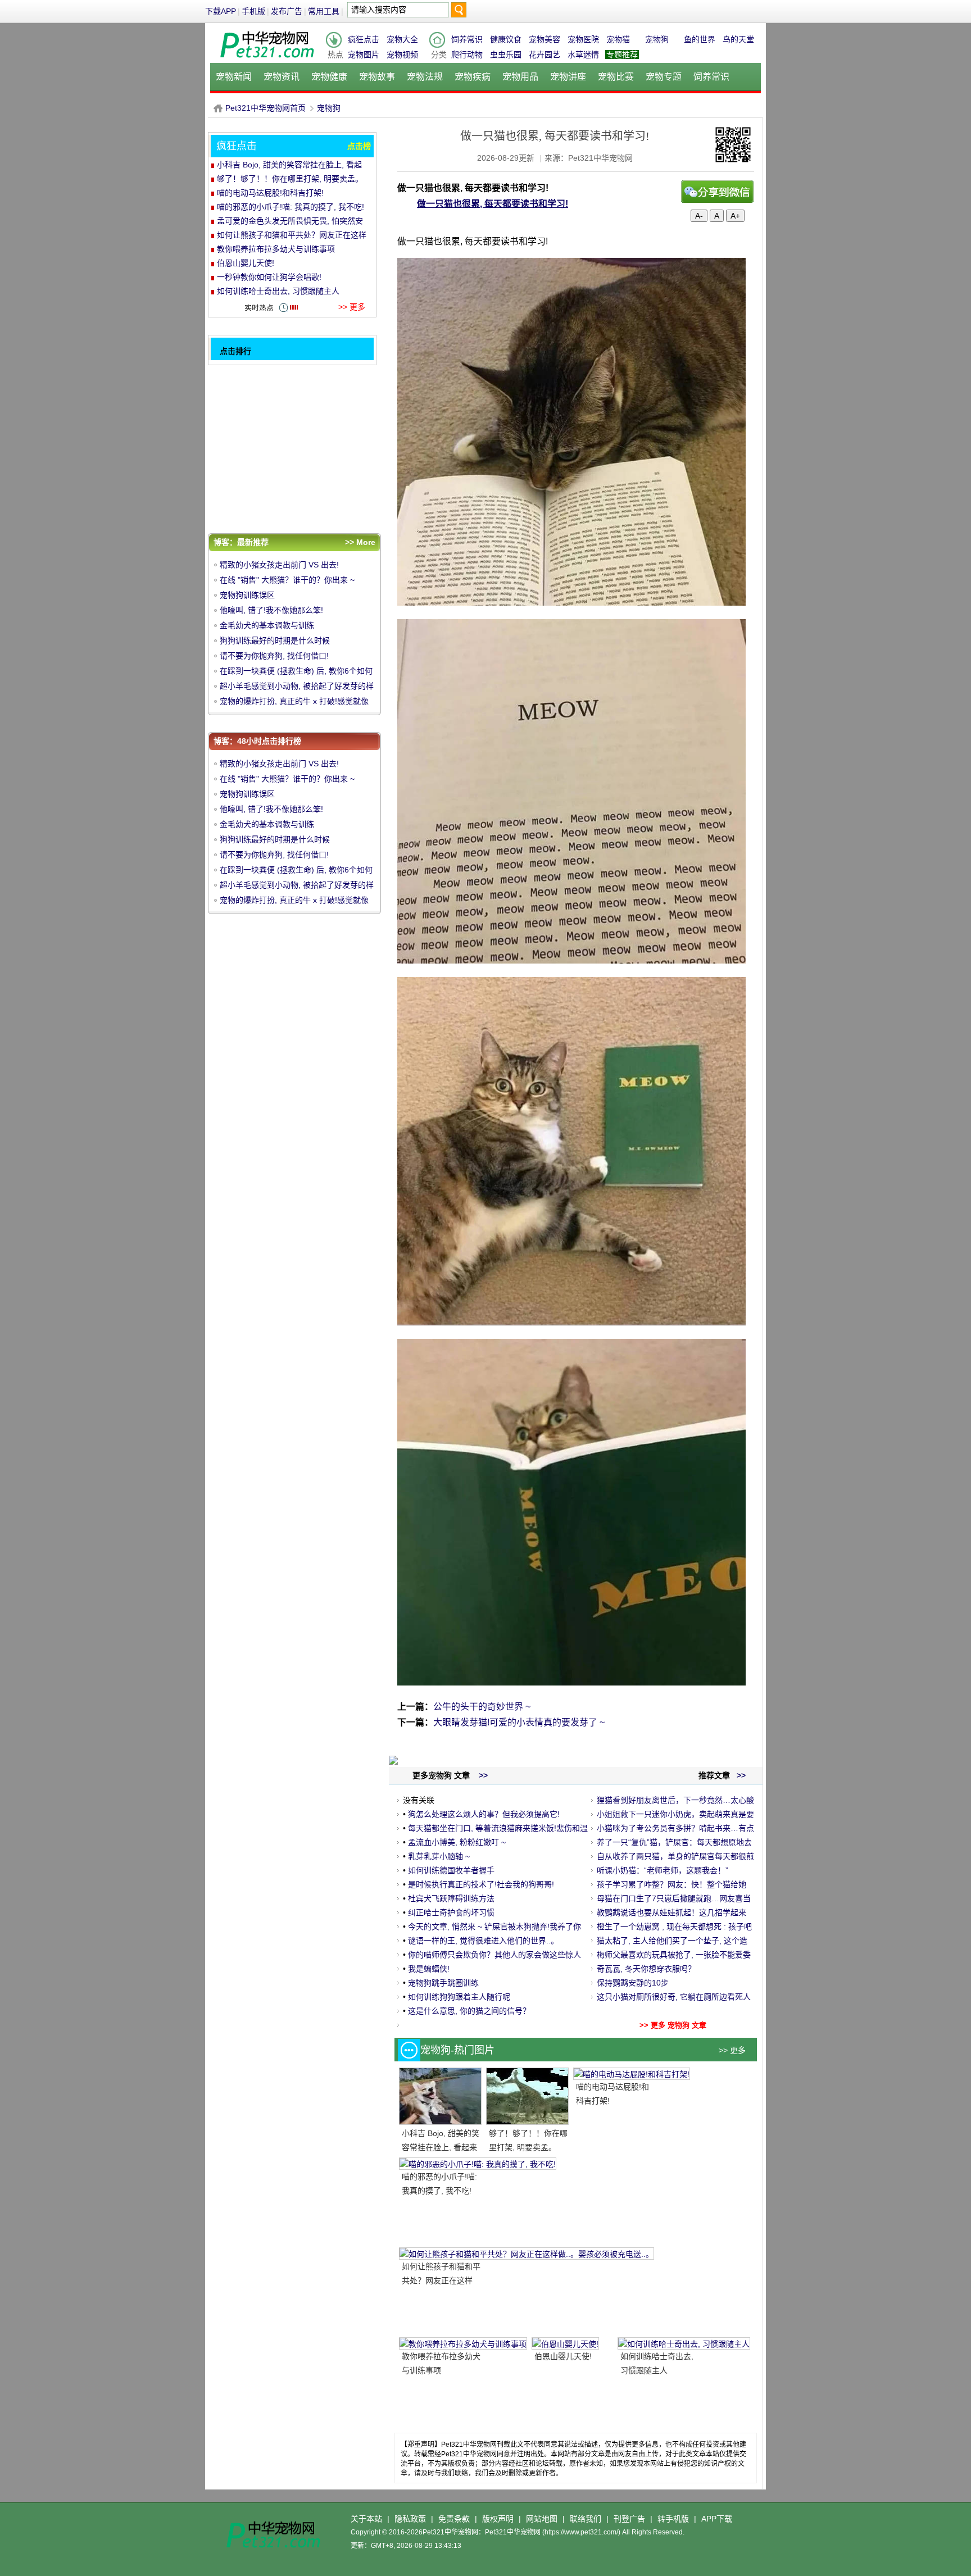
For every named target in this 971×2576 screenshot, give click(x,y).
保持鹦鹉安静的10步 (633, 1983)
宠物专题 (664, 77)
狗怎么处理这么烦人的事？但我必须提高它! (484, 1814)
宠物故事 (377, 77)
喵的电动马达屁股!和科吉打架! (270, 193)
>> (740, 1775)
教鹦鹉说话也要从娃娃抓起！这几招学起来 (671, 1912)
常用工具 (324, 11)
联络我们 (586, 2519)
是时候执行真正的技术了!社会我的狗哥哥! (481, 1884)
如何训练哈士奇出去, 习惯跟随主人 (278, 291)
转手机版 (673, 2519)
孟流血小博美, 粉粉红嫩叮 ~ (457, 1842)
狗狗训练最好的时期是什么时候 (275, 640)
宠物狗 (657, 39)
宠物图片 (364, 54)
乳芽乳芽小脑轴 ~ (439, 1856)
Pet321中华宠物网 (218, 108)
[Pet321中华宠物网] (266, 58)
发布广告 (287, 11)
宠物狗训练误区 (247, 595)
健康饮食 (506, 39)
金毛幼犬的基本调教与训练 (267, 625)
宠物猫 (618, 39)
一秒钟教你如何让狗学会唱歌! (269, 277)
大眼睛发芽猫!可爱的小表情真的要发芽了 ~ (519, 1722)
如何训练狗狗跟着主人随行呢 (459, 1997)
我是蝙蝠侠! (429, 1969)
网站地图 (542, 2519)
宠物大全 (402, 39)
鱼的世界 (700, 39)
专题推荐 (622, 54)
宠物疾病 (473, 77)
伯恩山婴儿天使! (563, 2356)
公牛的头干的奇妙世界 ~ (482, 1707)
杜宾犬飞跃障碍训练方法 (451, 1898)
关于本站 (366, 2519)
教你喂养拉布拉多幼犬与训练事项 (276, 249)
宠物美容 (545, 39)
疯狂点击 (364, 39)
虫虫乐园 (506, 54)
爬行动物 (467, 54)
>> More (360, 542)
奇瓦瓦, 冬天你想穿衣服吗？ (646, 1969)
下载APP (221, 11)
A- (699, 216)
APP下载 (717, 2519)
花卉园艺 (545, 54)
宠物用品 (520, 77)
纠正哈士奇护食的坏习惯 (451, 1912)
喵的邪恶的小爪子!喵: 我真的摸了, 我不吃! (291, 207)
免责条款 (454, 2519)
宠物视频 (402, 54)
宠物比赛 (616, 77)
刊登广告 (629, 2519)
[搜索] (459, 13)
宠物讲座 (568, 77)
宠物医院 (583, 39)
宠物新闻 (234, 77)
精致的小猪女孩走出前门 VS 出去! (279, 565)
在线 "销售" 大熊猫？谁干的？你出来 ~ (287, 580)
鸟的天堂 (738, 39)
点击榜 (359, 146)
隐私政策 (410, 2519)
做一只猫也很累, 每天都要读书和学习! (493, 204)
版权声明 (498, 2519)
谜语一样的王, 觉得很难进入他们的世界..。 (483, 1941)
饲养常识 (467, 39)
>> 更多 (732, 2050)
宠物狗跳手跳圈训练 (443, 1983)
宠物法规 (425, 77)
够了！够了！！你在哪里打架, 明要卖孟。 (290, 179)
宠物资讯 (282, 77)
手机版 (253, 11)
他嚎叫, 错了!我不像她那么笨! (271, 610)
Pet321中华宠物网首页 (266, 108)
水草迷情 (583, 54)
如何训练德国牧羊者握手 (451, 1870)
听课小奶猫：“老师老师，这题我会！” (663, 1870)
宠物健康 (329, 77)
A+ (735, 216)
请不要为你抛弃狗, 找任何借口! (274, 656)
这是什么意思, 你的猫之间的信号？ (469, 2011)
